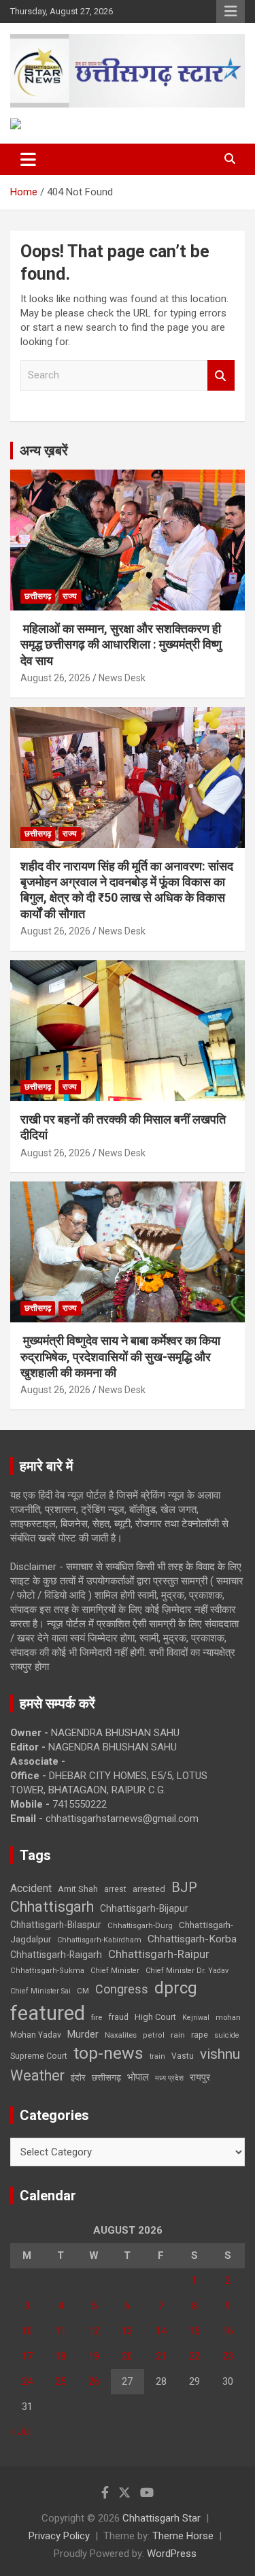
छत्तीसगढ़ (38, 596)
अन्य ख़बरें (44, 451)
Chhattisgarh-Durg (140, 1925)
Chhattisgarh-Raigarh (56, 1955)
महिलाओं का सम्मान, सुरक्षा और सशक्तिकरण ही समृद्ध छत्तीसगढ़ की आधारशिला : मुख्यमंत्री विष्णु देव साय (121, 645)
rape (200, 2035)
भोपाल (138, 2077)
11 (61, 2331)
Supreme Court (39, 2056)
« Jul (20, 2432)
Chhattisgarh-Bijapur (144, 1908)
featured (48, 2013)
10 (27, 2331)
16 (228, 2331)
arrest (115, 1889)
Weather (37, 2075)
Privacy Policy (59, 2536)
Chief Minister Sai (40, 1991)
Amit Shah (78, 1889)
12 (94, 2331)
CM (83, 1991)
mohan (228, 2018)
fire (97, 2017)
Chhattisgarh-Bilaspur (56, 1925)
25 (61, 2381)
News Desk (122, 678)
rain (178, 2035)
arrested (149, 1889)
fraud (118, 2017)
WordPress (172, 2554)
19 (94, 2356)
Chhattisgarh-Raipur (159, 1954)
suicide (227, 2035)
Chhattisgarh (52, 1907)
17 (27, 2356)
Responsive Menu (231, 12)
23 (228, 2356)
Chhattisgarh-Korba (192, 1939)
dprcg (176, 1988)
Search (221, 375)
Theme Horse (183, 2536)
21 (161, 2356)
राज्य (70, 596)
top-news (108, 2053)
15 (194, 2331)
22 (194, 2356)
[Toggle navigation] (28, 159)
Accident (31, 1888)
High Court (155, 2017)
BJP (184, 1887)
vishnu (220, 2054)
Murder (83, 2034)
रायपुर (200, 2077)
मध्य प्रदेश (169, 2078)
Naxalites (121, 2035)
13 (127, 2331)
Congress (122, 1989)
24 (27, 2381)
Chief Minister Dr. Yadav (187, 1971)
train (157, 2056)
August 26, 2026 (55, 678)
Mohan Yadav (36, 2035)
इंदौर (78, 2077)
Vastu (183, 2056)
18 (61, 2356)
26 (94, 2381)
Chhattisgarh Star (161, 2518)
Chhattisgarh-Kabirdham (99, 1940)
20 (127, 2356)
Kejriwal (196, 2018)
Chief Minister (115, 1971)
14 (161, 2331)
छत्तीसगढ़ (106, 2077)
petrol (154, 2035)
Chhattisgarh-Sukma (47, 1971)
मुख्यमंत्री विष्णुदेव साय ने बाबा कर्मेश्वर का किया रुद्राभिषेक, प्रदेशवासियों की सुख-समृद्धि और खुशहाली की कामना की (120, 1356)
